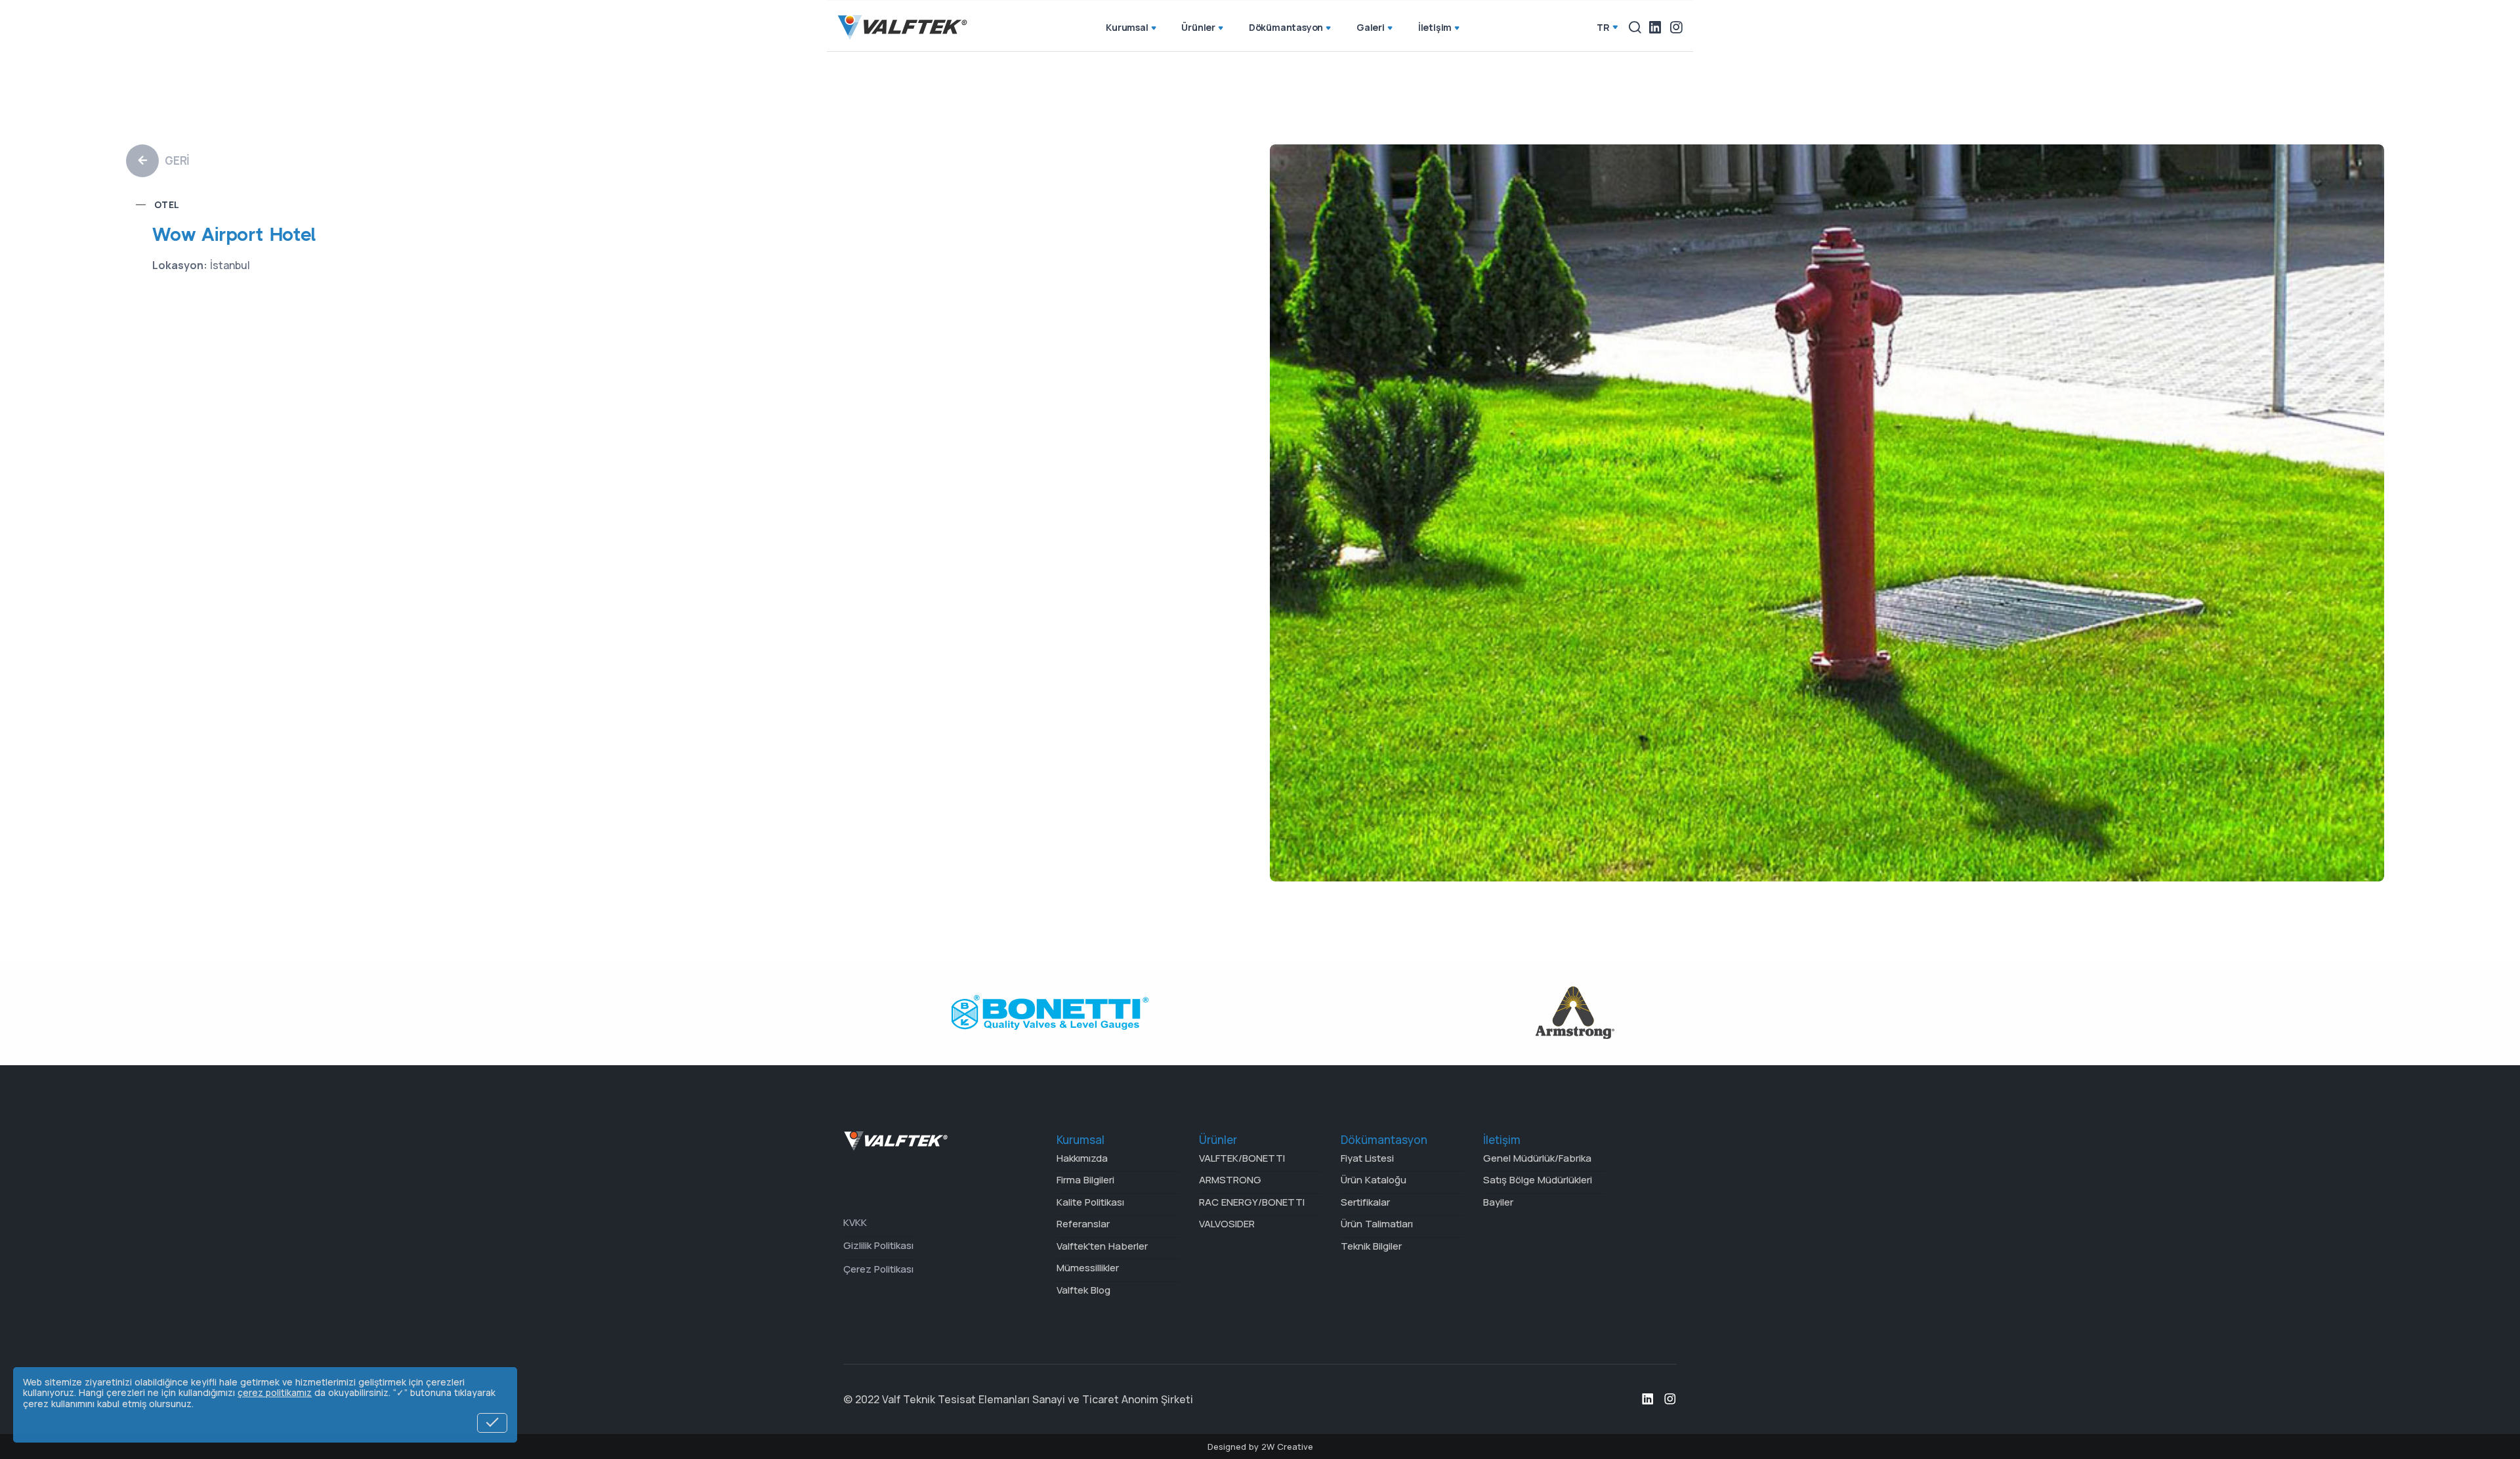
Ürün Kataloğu (1374, 1180)
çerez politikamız (275, 1392)
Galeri (1371, 27)
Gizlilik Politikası (878, 1245)
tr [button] (1603, 27)
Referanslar (1083, 1224)
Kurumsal (1127, 27)
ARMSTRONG (1230, 1180)
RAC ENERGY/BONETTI (1252, 1202)
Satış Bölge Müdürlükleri (1538, 1180)
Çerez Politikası (878, 1269)
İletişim (1435, 27)
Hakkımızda (1082, 1158)
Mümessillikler (1088, 1268)
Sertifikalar (1365, 1202)
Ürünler (1198, 27)
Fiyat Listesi (1367, 1158)
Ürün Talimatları (1377, 1224)
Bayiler (1498, 1202)
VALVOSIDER (1227, 1224)
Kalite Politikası (1090, 1202)
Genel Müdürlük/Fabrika (1537, 1158)
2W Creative (1287, 1447)
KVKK (855, 1222)
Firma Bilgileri (1085, 1180)
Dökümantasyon (1286, 27)
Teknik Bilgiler (1371, 1246)
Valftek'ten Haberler (1102, 1246)
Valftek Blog (1083, 1290)
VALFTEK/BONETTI (1242, 1158)
